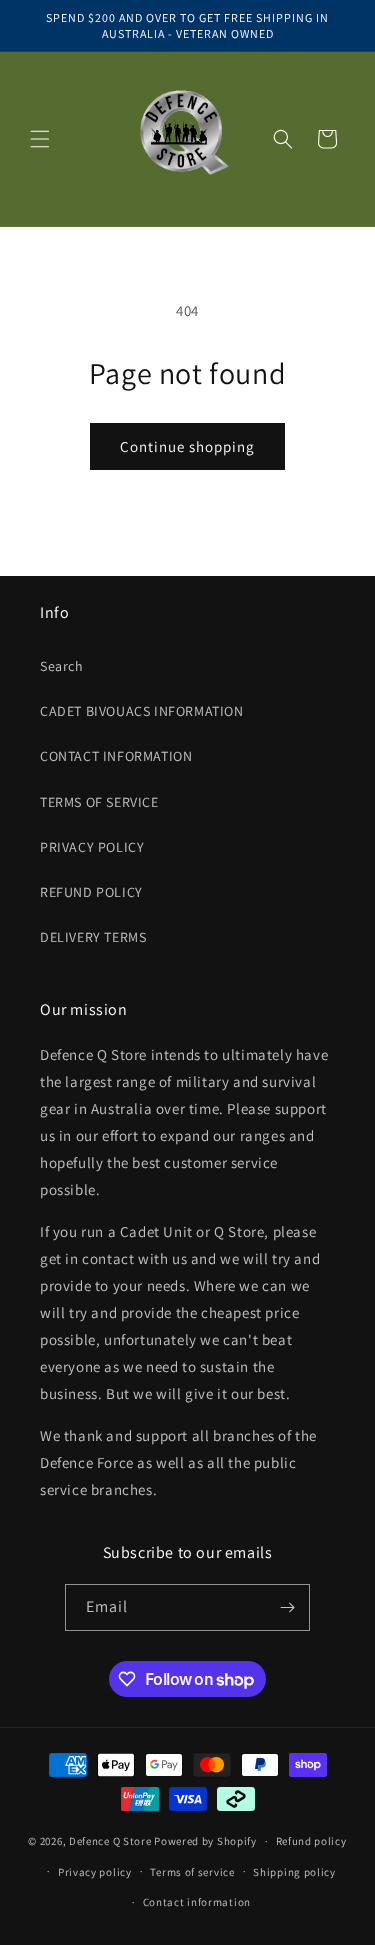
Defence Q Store (110, 1841)
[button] (40, 139)
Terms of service (192, 1872)
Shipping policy (294, 1872)
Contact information (197, 1902)
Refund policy (311, 1841)
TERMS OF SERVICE (99, 802)
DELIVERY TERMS (93, 937)
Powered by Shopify (205, 1841)
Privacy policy (95, 1872)
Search (62, 666)
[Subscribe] (287, 1607)
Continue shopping (187, 446)
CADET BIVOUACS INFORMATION (142, 711)
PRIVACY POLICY (92, 847)
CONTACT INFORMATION (116, 756)
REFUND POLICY (91, 892)
